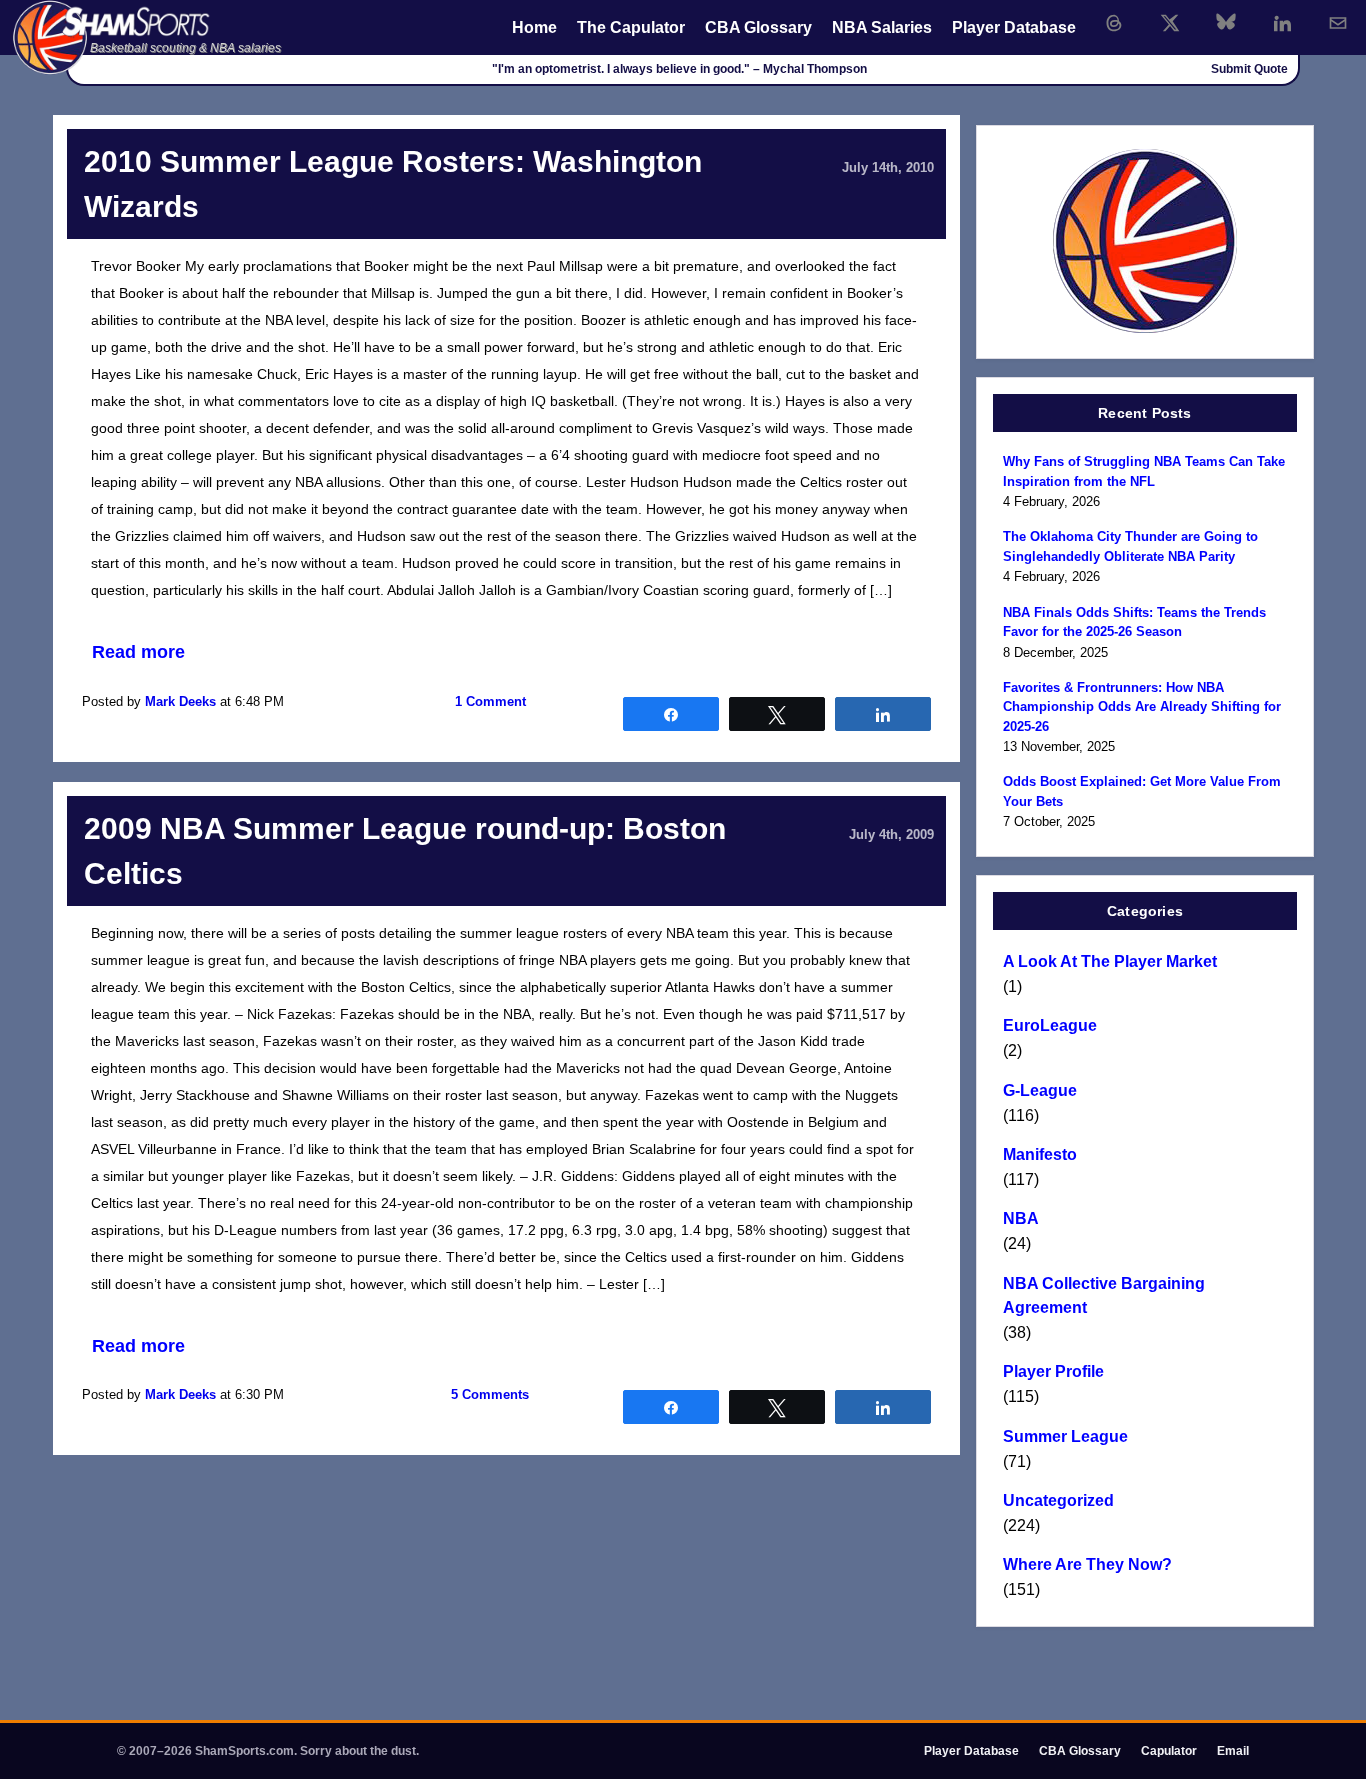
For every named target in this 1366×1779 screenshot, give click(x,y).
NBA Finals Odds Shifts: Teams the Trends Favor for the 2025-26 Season (1134, 622)
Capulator (1169, 1751)
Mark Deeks (180, 701)
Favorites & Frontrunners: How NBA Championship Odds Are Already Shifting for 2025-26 (1142, 707)
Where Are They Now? (1087, 1564)
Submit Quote (1249, 69)
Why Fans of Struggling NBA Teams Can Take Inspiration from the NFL (1144, 471)
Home (534, 27)
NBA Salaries (882, 27)
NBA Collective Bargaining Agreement (1104, 1295)
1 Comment (490, 701)
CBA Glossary (758, 27)
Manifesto (1040, 1154)
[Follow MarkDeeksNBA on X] (1170, 23)
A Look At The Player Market (1110, 961)
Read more (138, 652)
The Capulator (631, 27)
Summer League (1065, 1436)
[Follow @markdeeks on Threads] (1114, 23)
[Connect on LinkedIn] (1282, 23)
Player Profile (1053, 1371)
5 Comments (490, 1394)
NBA (1021, 1218)
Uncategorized (1058, 1500)
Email (1233, 1751)
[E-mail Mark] (1338, 23)
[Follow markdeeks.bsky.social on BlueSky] (1226, 23)
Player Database (1014, 27)
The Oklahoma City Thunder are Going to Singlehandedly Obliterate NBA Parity (1130, 546)
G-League (1040, 1090)
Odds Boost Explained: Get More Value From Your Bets (1142, 791)
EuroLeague (1050, 1025)
